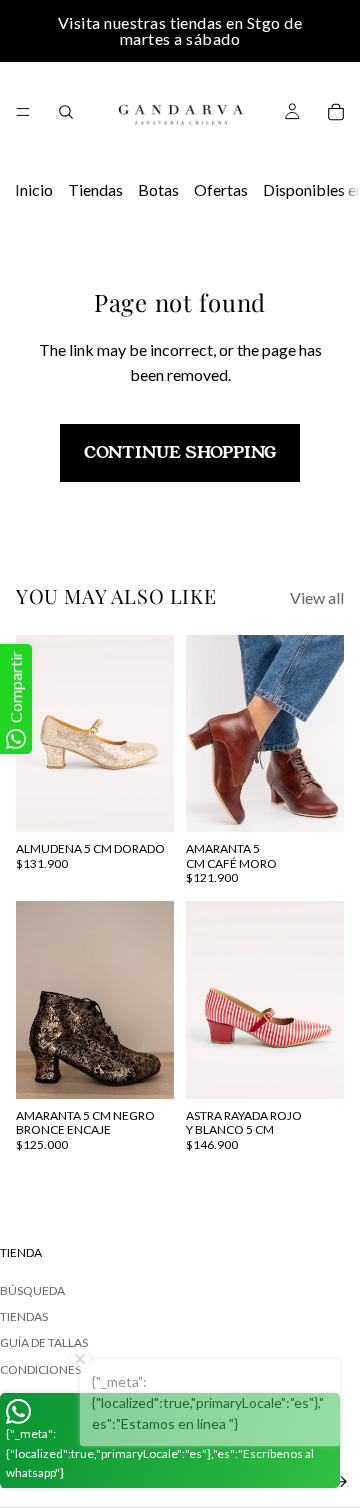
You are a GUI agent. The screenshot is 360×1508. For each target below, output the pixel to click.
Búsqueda (32, 1289)
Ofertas (221, 189)
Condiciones (40, 1368)
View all (317, 597)
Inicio (34, 189)
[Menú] (23, 112)
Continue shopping (180, 452)
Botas (158, 189)
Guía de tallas (44, 1342)
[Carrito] (336, 112)
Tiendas (95, 189)
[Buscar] (66, 112)
